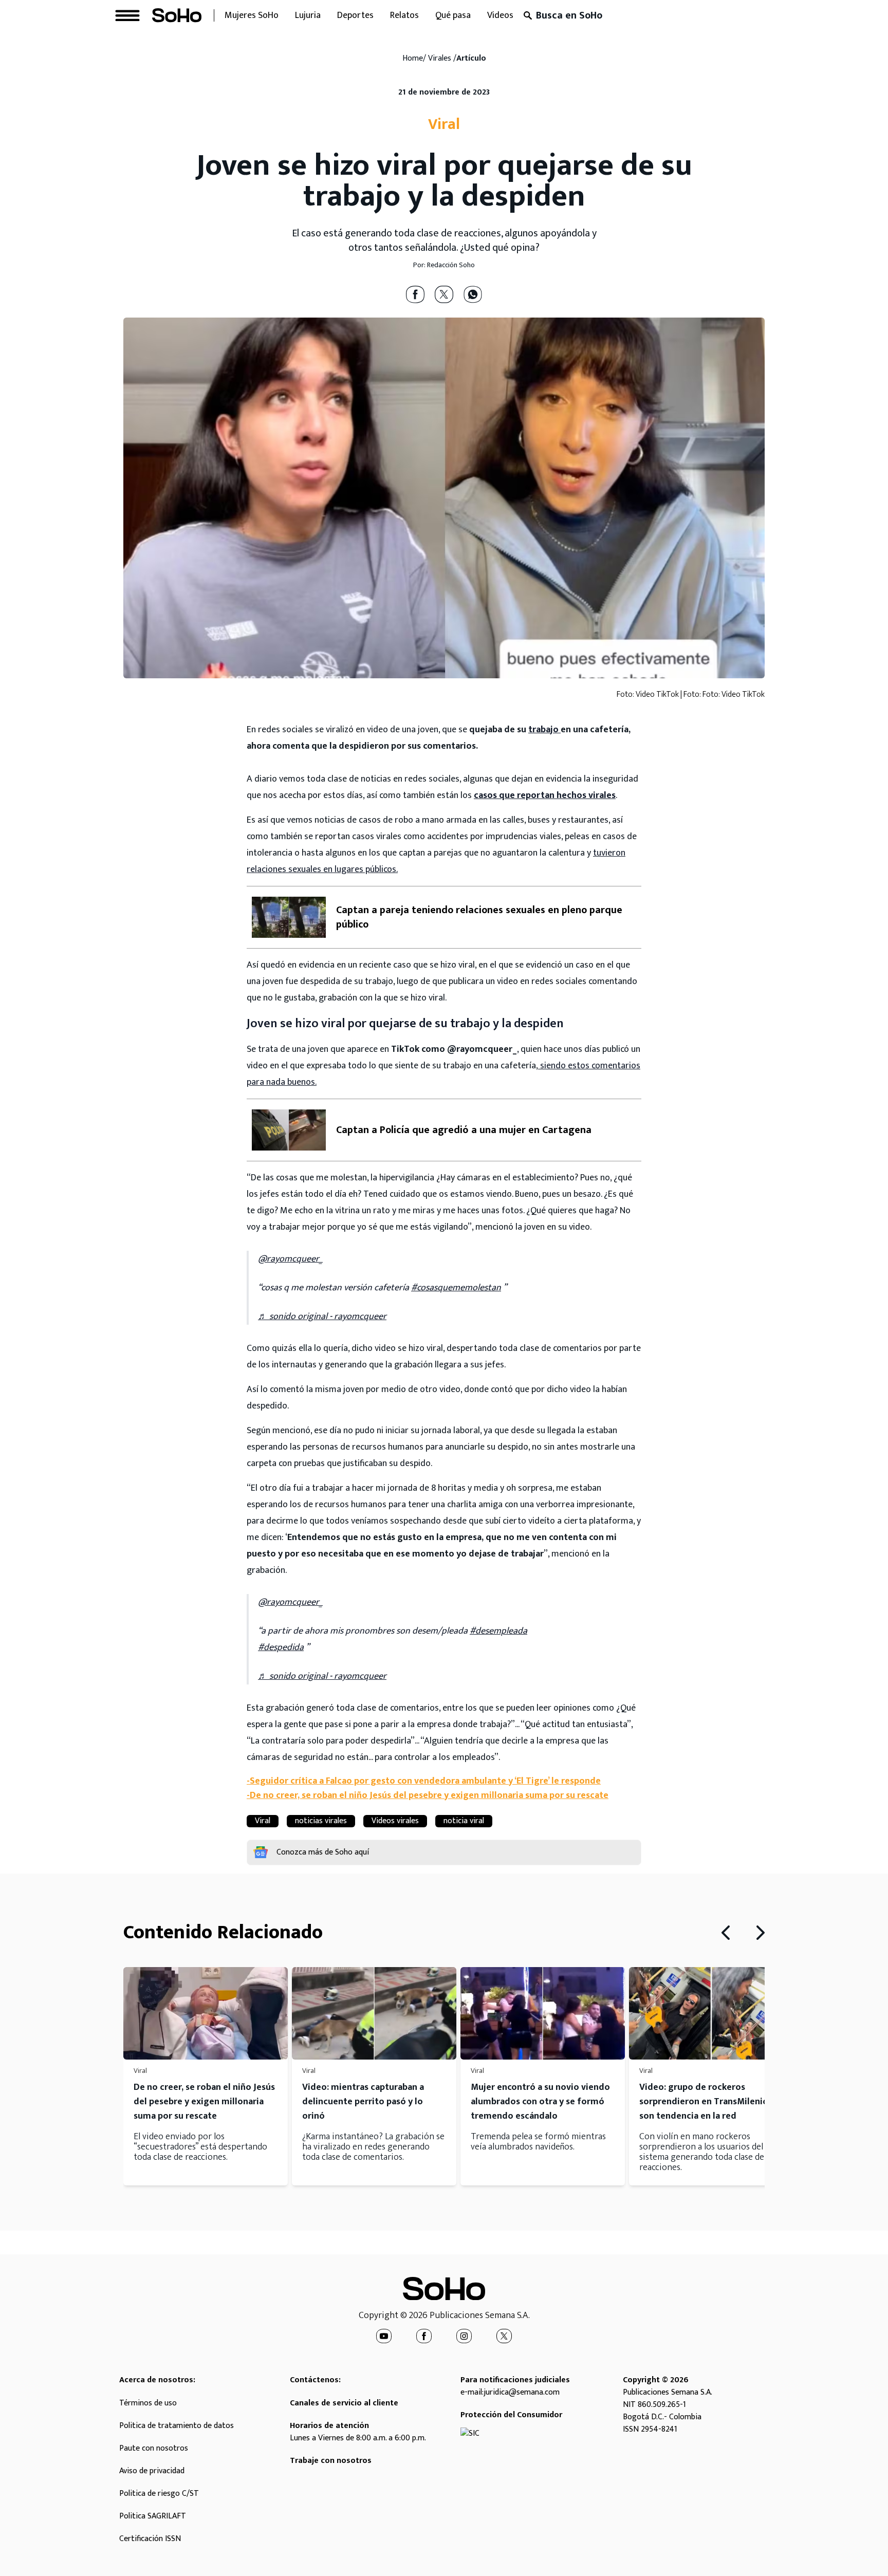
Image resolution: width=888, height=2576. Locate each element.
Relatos (404, 15)
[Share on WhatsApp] (473, 294)
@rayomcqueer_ (290, 1259)
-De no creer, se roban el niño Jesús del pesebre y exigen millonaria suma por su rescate (428, 1795)
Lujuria (308, 15)
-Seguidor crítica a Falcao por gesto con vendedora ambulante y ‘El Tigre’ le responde (424, 1781)
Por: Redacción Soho (444, 265)
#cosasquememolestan (456, 1288)
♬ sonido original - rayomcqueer (322, 1317)
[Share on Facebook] (415, 294)
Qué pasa (453, 15)
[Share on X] (444, 294)
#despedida (281, 1647)
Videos (500, 15)
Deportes (355, 15)
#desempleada (498, 1631)
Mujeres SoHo (252, 15)
